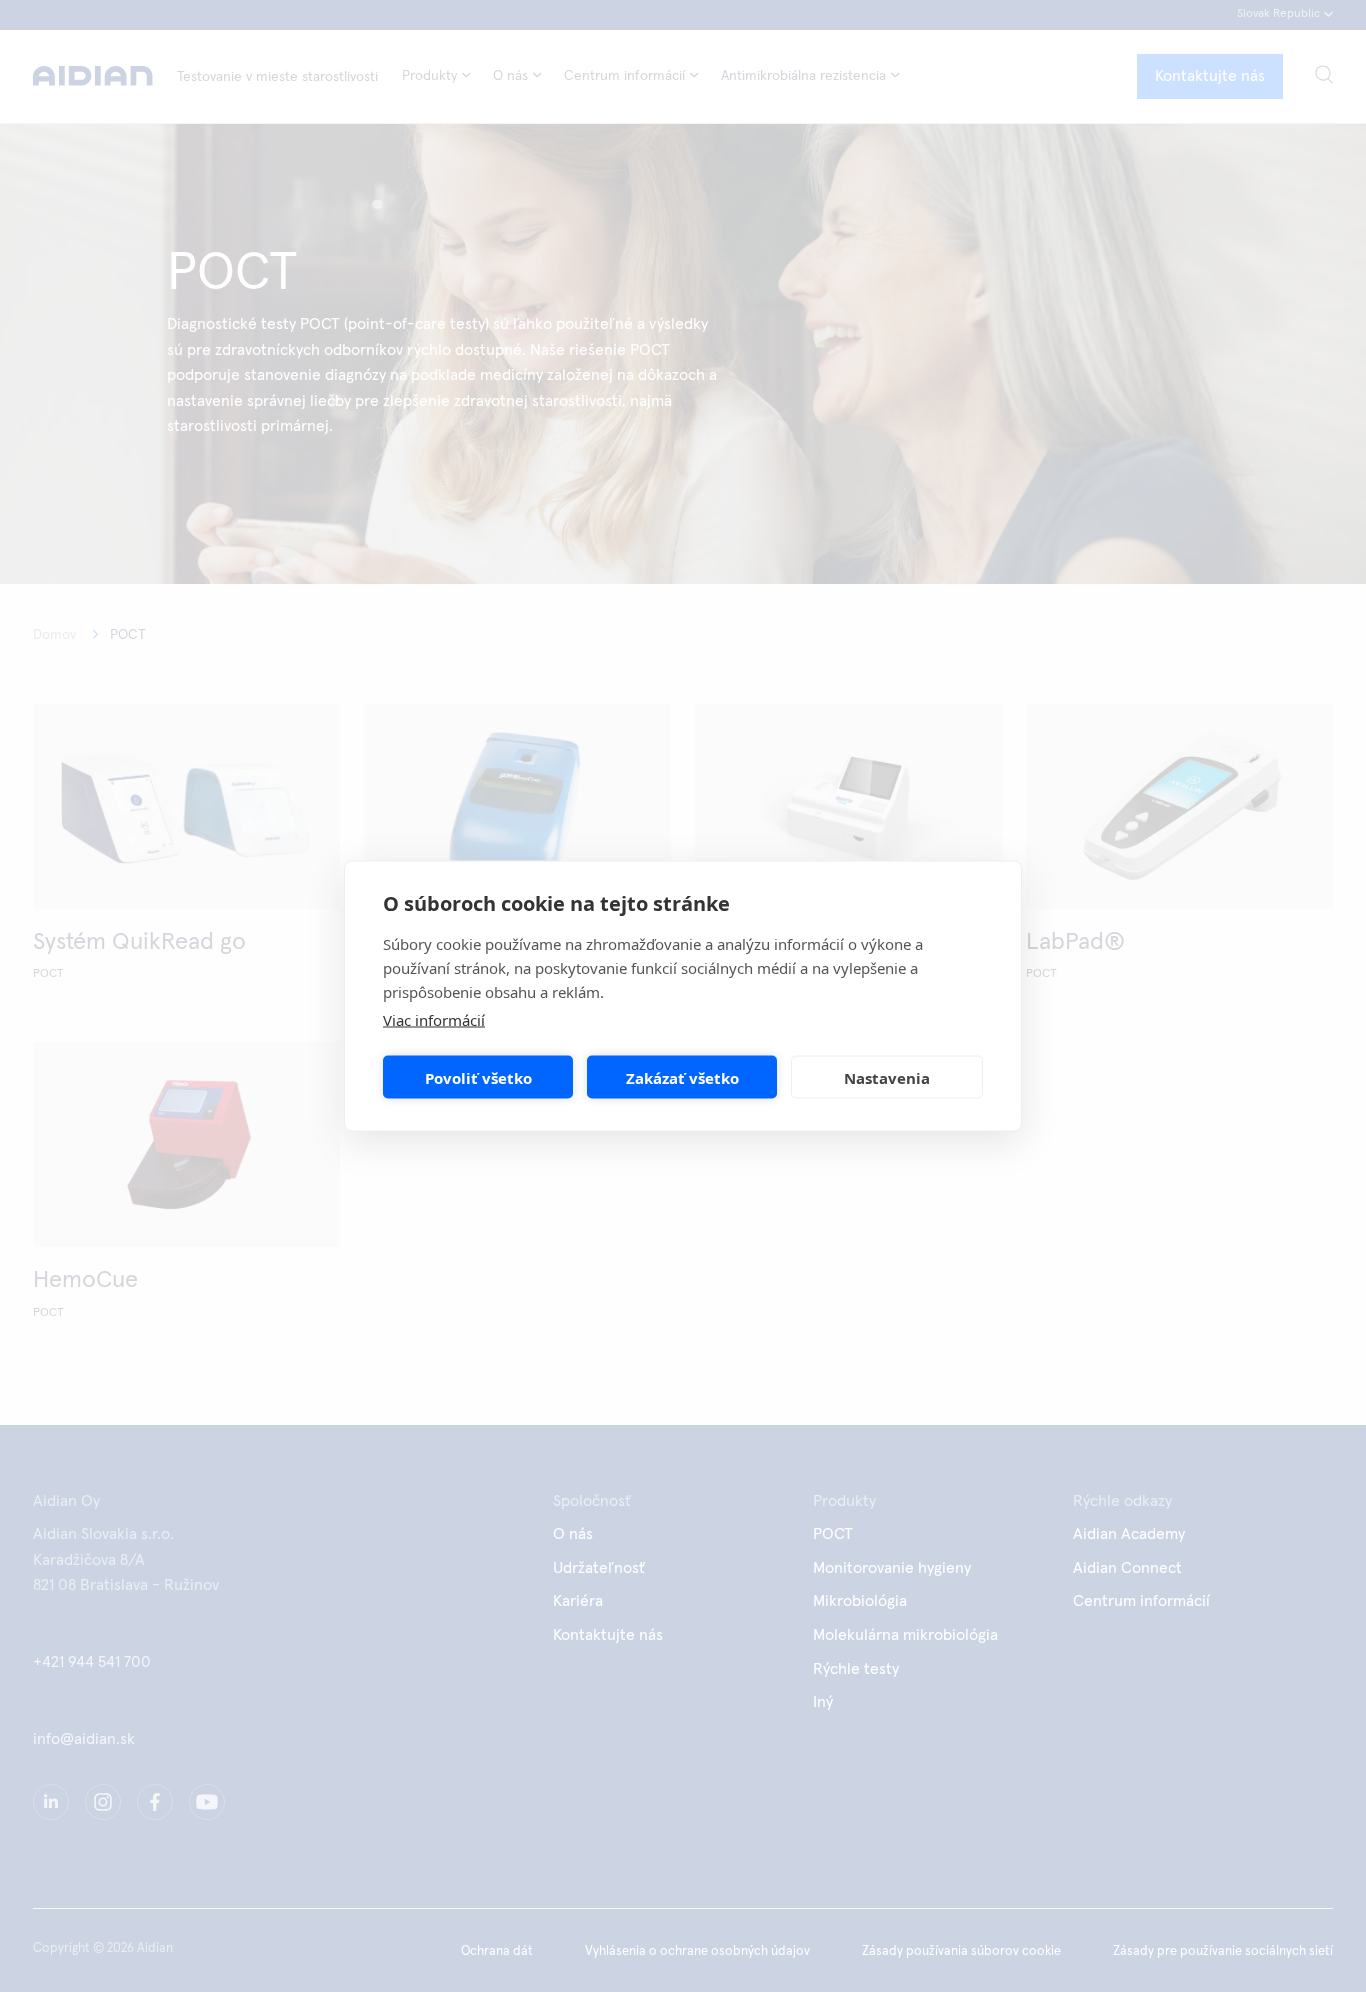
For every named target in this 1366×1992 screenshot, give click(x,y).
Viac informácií (434, 1020)
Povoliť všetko (478, 1077)
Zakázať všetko (682, 1077)
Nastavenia (887, 1077)
